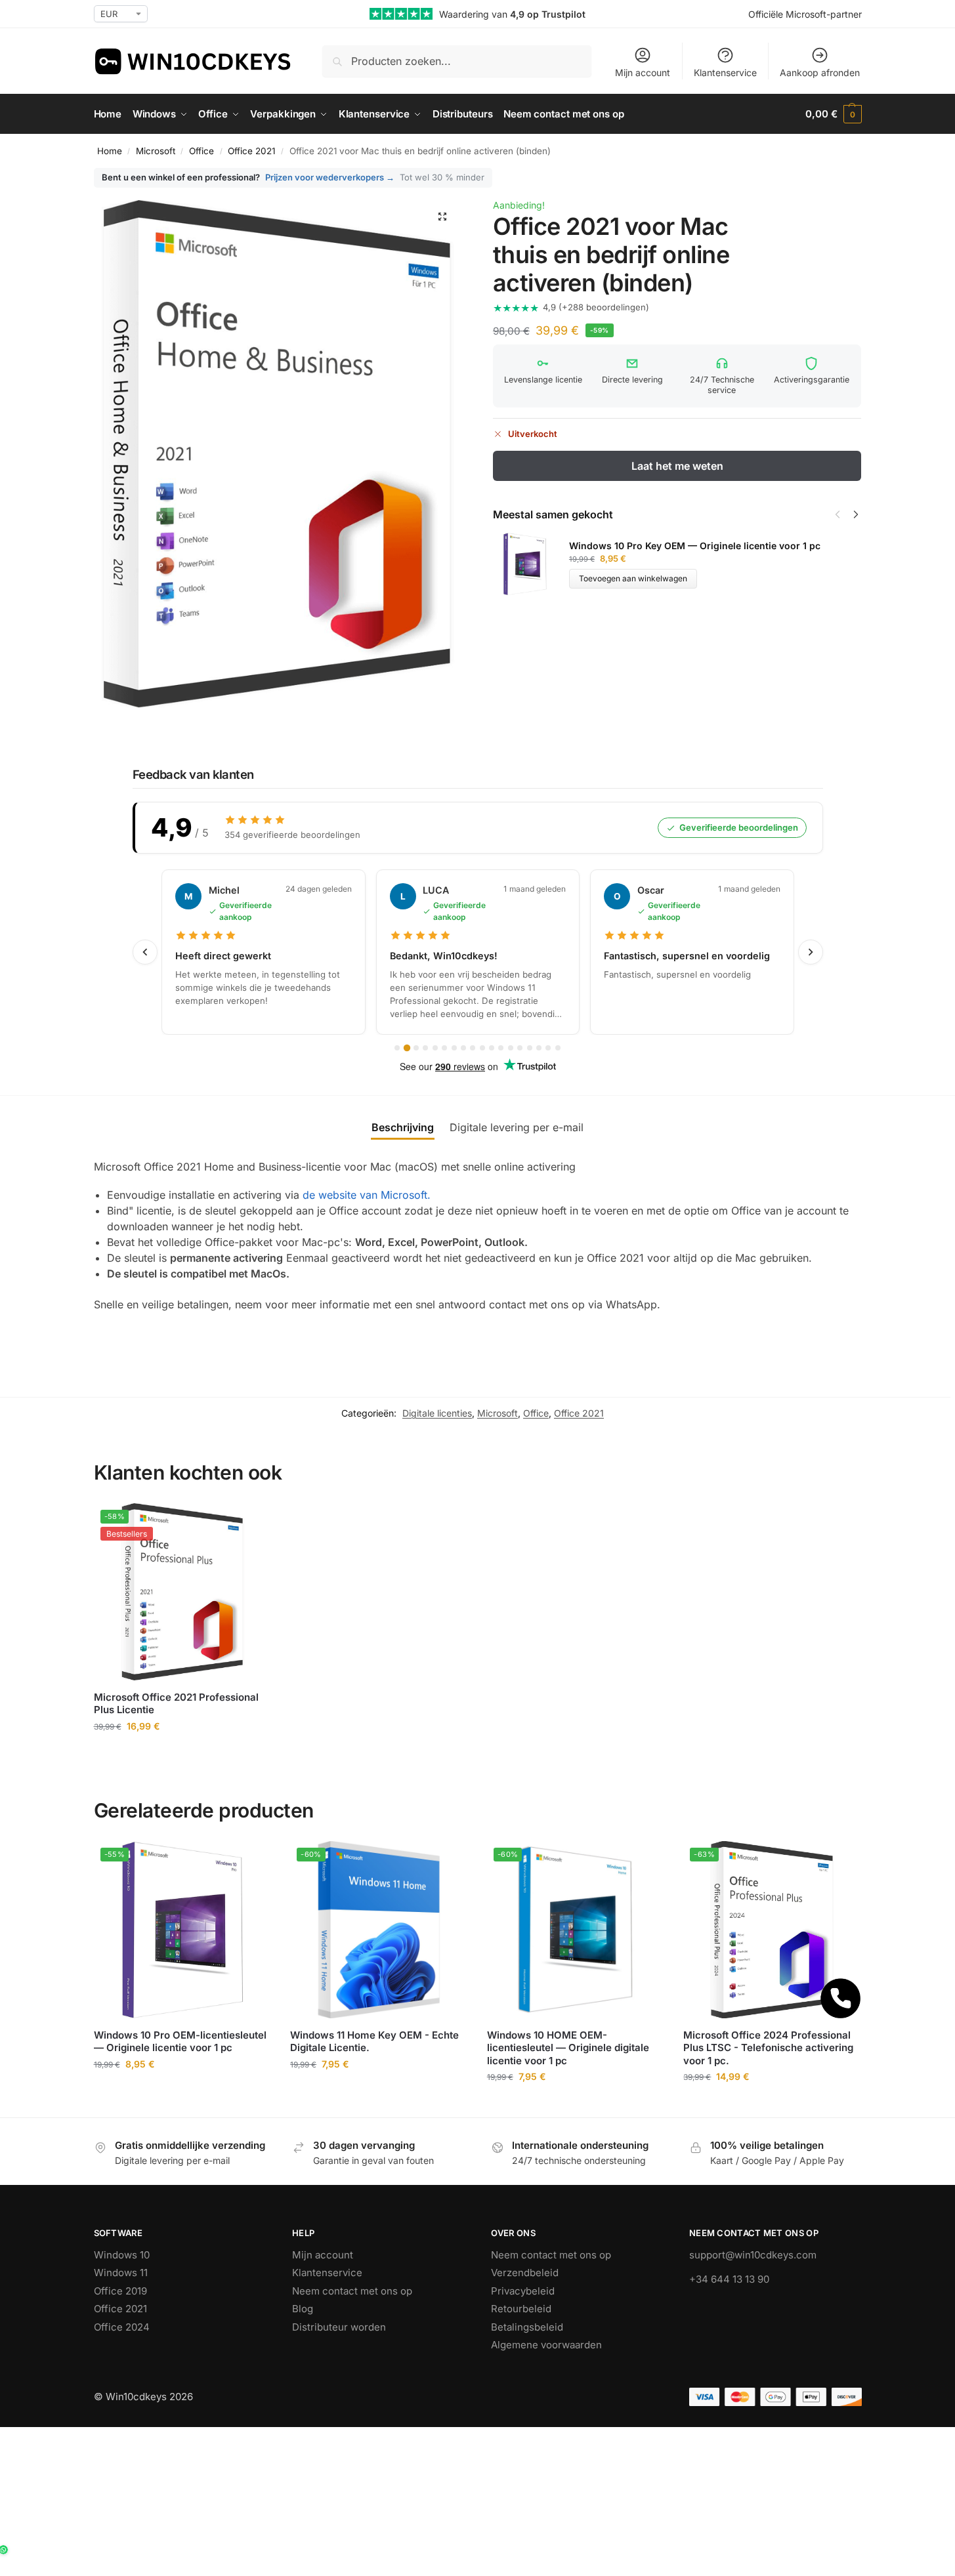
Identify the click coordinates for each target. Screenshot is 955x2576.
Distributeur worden (339, 2327)
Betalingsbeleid (527, 2327)
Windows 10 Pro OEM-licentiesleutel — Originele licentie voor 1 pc (180, 2042)
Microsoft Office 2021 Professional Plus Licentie (176, 1704)
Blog (303, 2309)
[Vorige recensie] (145, 952)
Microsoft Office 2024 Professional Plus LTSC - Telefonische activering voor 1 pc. (768, 2048)
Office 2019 (120, 2291)
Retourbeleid (521, 2309)
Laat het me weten (677, 466)
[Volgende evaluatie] (811, 952)
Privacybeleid (523, 2291)
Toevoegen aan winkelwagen (633, 578)
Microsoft (156, 151)
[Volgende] (856, 514)
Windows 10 (122, 2255)
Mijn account (643, 73)
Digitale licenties (437, 1413)
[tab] (397, 1048)
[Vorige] (838, 514)
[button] (833, 114)
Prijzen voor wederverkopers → (330, 177)
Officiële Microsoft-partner (805, 14)
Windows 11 (121, 2273)
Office (202, 151)
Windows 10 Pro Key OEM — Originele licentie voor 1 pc (695, 546)
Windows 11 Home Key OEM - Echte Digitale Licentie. (374, 2042)
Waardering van (512, 14)
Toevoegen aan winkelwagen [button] (182, 1754)
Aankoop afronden (820, 73)
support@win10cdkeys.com (753, 2255)
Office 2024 (122, 2327)
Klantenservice (725, 73)
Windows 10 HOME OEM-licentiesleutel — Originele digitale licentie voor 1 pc (568, 2048)
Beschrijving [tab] (403, 1127)
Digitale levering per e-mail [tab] (517, 1127)
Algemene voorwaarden (546, 2345)
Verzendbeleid (525, 2273)
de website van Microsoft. (367, 1195)
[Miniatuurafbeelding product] (531, 564)
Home (110, 151)
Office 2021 (251, 151)
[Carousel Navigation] (843, 514)
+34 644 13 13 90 (729, 2279)
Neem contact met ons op (352, 2291)
